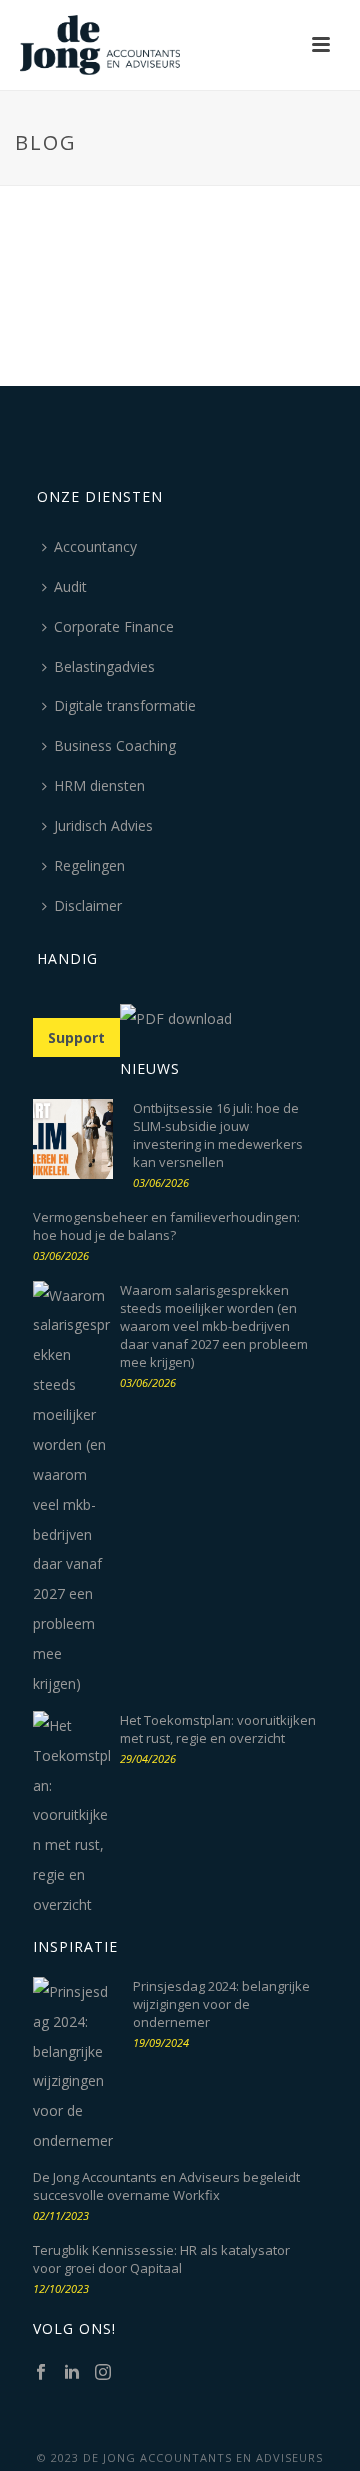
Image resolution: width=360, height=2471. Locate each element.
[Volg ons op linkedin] (72, 2373)
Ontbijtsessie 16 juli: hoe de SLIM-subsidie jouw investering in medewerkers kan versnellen (218, 1135)
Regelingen (89, 865)
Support (76, 1037)
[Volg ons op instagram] (103, 2373)
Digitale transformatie (125, 705)
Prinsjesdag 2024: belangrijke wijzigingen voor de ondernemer (221, 2004)
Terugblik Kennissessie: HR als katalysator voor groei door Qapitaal (161, 2259)
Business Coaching (115, 745)
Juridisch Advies (103, 825)
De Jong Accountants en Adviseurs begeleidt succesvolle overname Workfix (166, 2186)
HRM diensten (99, 785)
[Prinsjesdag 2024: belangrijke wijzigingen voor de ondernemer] (73, 2066)
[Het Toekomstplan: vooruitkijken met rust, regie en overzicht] (73, 1815)
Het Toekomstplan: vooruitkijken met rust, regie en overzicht (218, 1729)
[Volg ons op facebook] (41, 2373)
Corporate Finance (114, 626)
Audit (70, 586)
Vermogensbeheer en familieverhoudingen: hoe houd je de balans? (166, 1226)
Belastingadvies (104, 666)
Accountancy (95, 546)
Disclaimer (88, 905)
